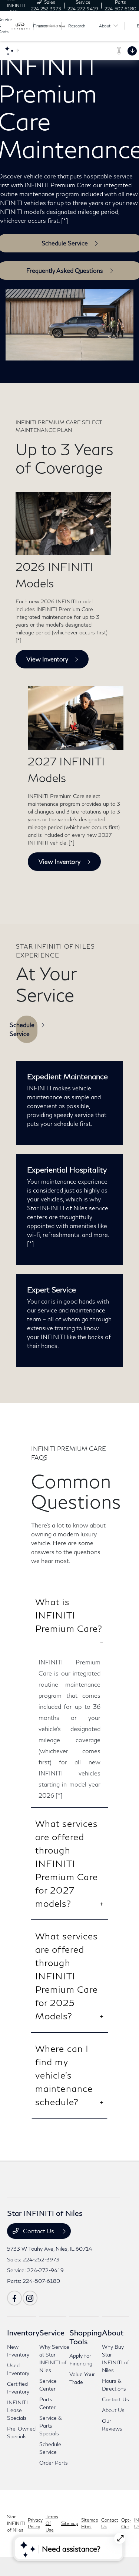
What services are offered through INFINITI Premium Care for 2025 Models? (67, 1976)
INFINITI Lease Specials (17, 2410)
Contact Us (39, 2231)
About (113, 2332)
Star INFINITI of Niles (16, 2523)
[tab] (70, 1621)
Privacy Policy (35, 2523)
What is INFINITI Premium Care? (69, 1615)
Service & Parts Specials (51, 2426)
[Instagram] (30, 2298)
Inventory (23, 2332)
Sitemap (70, 2523)
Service (52, 2332)
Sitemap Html (90, 2523)
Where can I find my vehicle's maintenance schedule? (64, 2075)
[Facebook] (14, 2298)
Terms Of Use (52, 2523)
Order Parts (54, 2463)
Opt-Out (126, 2523)
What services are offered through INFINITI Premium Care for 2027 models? (67, 1863)
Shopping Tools (86, 2337)
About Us (113, 2410)
